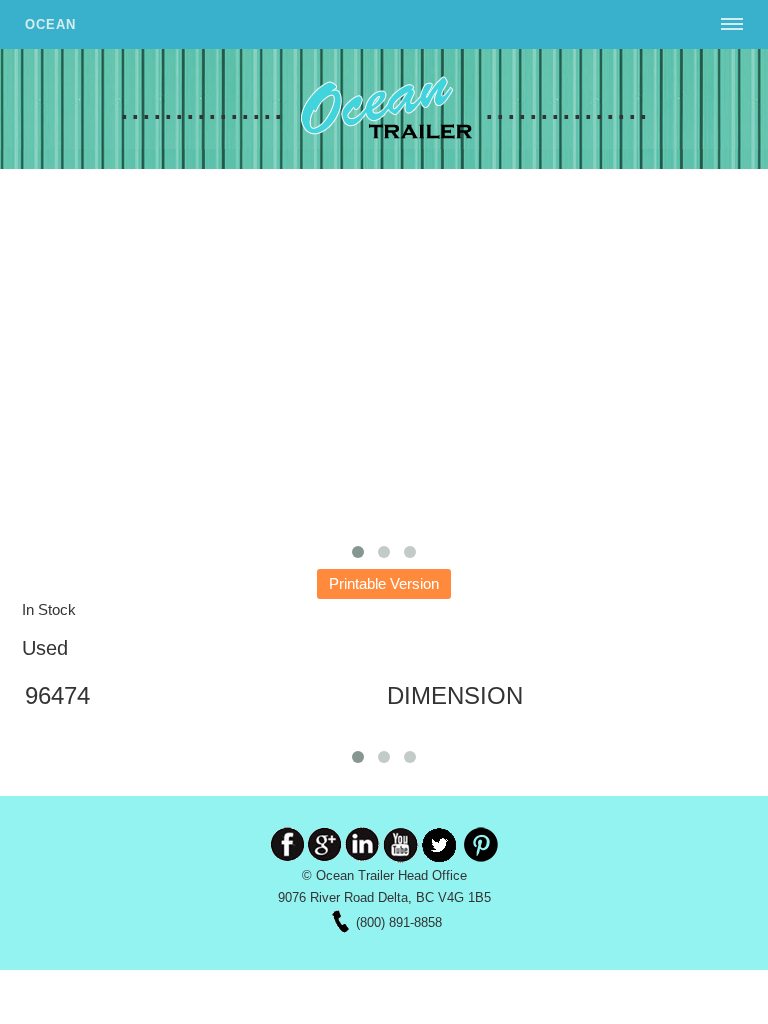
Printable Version (384, 583)
